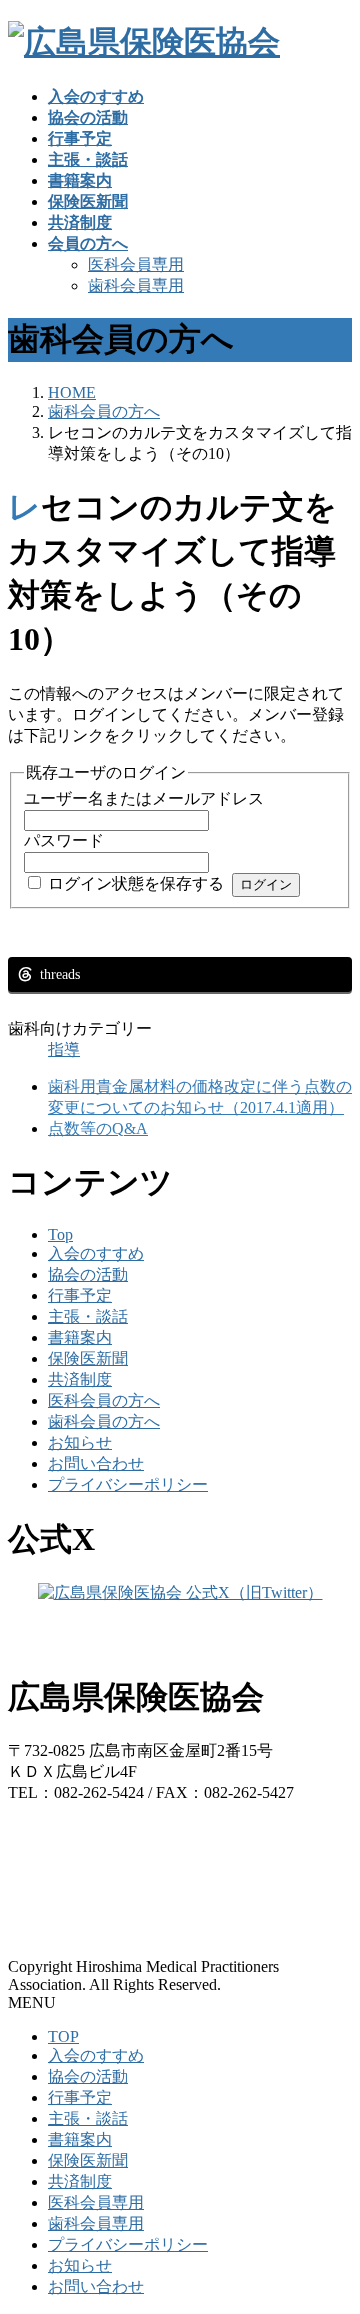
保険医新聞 (88, 1358)
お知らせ (80, 1442)
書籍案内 (80, 1337)
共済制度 (80, 1379)
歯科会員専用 (136, 285)
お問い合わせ (96, 1463)
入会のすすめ (96, 1253)
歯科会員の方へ (104, 1421)
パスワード (64, 840)
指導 (64, 1049)
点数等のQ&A (98, 1128)
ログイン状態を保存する (136, 883)
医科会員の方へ (104, 1400)
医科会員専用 (136, 264)
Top (60, 1234)
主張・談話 (88, 1316)
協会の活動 (88, 1274)
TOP (63, 2036)
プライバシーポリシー (128, 1484)
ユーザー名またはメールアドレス (144, 798)
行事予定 (80, 1295)
